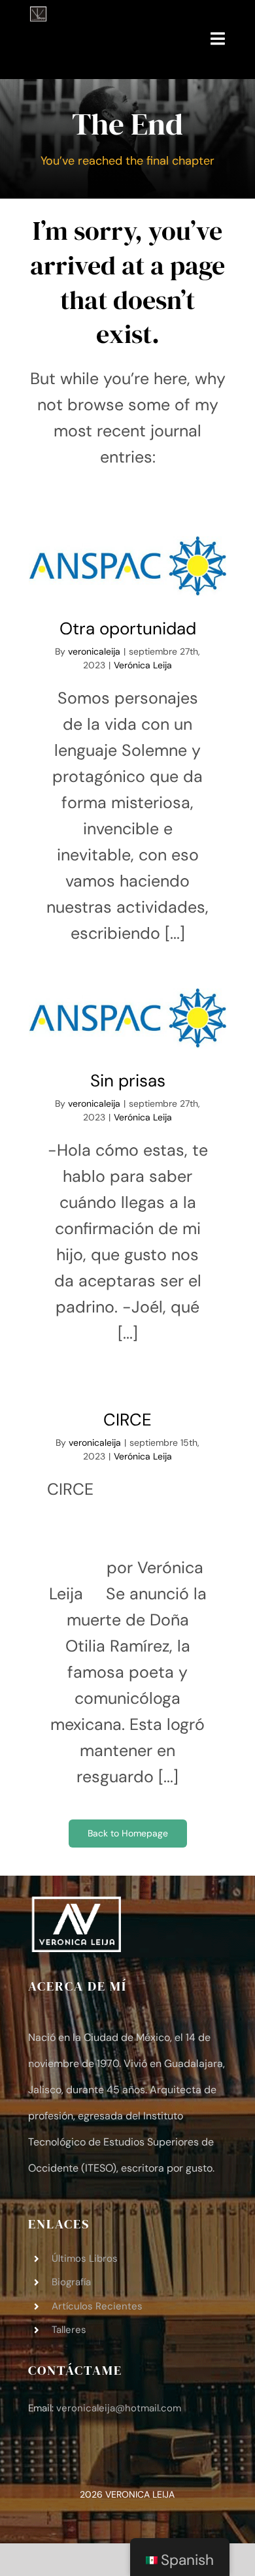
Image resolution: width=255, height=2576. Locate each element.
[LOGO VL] (38, 14)
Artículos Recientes (97, 2306)
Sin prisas (127, 1019)
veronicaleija (94, 651)
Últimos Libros (85, 2258)
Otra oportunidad (127, 567)
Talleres (69, 2330)
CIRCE (127, 1420)
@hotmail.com (119, 2408)
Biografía (71, 2282)
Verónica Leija (143, 665)
